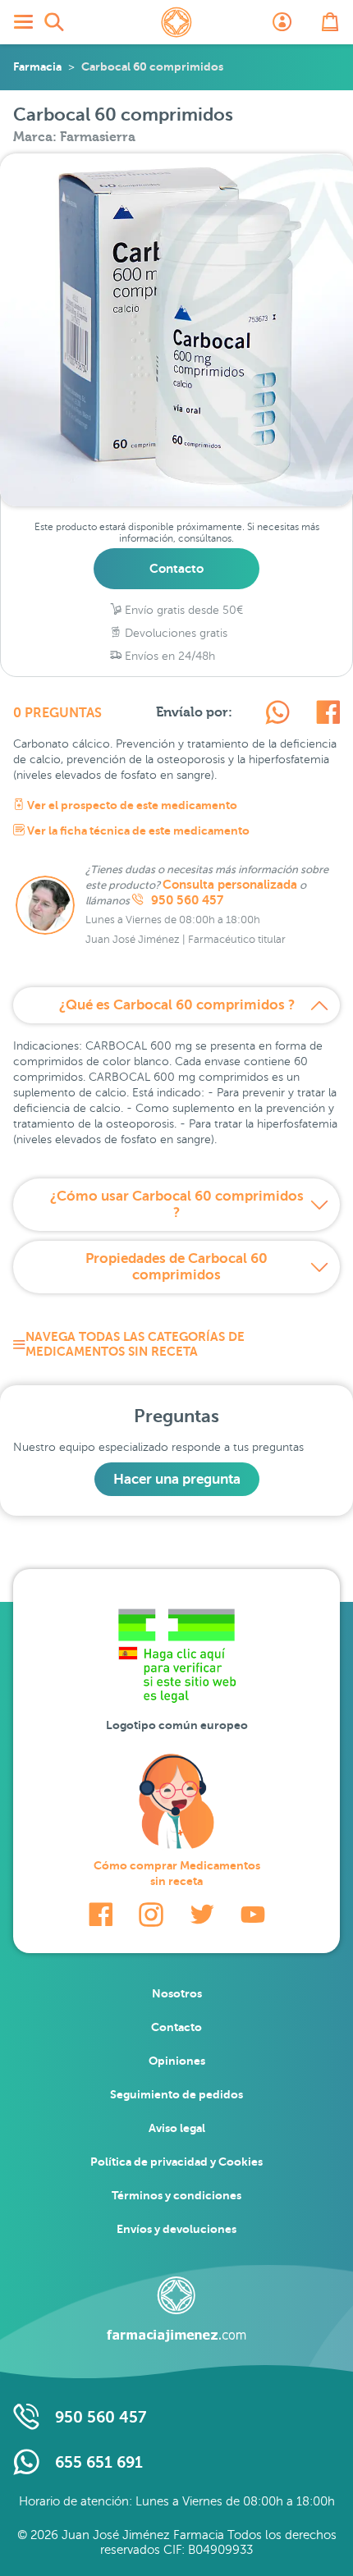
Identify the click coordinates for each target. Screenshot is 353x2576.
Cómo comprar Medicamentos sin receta (177, 1873)
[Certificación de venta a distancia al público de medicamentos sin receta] (176, 1660)
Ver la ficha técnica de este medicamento (137, 830)
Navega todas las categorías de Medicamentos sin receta (135, 1344)
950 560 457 (186, 900)
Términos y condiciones (176, 2195)
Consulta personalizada (230, 885)
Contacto (176, 568)
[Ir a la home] (176, 2309)
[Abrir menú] (23, 22)
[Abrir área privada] (282, 22)
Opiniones (177, 2061)
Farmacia (37, 66)
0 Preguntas (57, 713)
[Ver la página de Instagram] (151, 1915)
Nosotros (177, 1993)
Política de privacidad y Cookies (176, 2162)
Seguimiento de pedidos (176, 2094)
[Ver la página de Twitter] (202, 1915)
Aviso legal (177, 2128)
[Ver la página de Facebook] (101, 1915)
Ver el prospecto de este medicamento (131, 805)
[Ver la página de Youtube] (253, 1915)
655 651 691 (99, 2462)
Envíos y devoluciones (176, 2229)
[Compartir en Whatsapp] (277, 715)
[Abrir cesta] (330, 22)
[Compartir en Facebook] (328, 715)
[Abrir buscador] (54, 22)
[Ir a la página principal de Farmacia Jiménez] (176, 22)
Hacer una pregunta (177, 1479)
